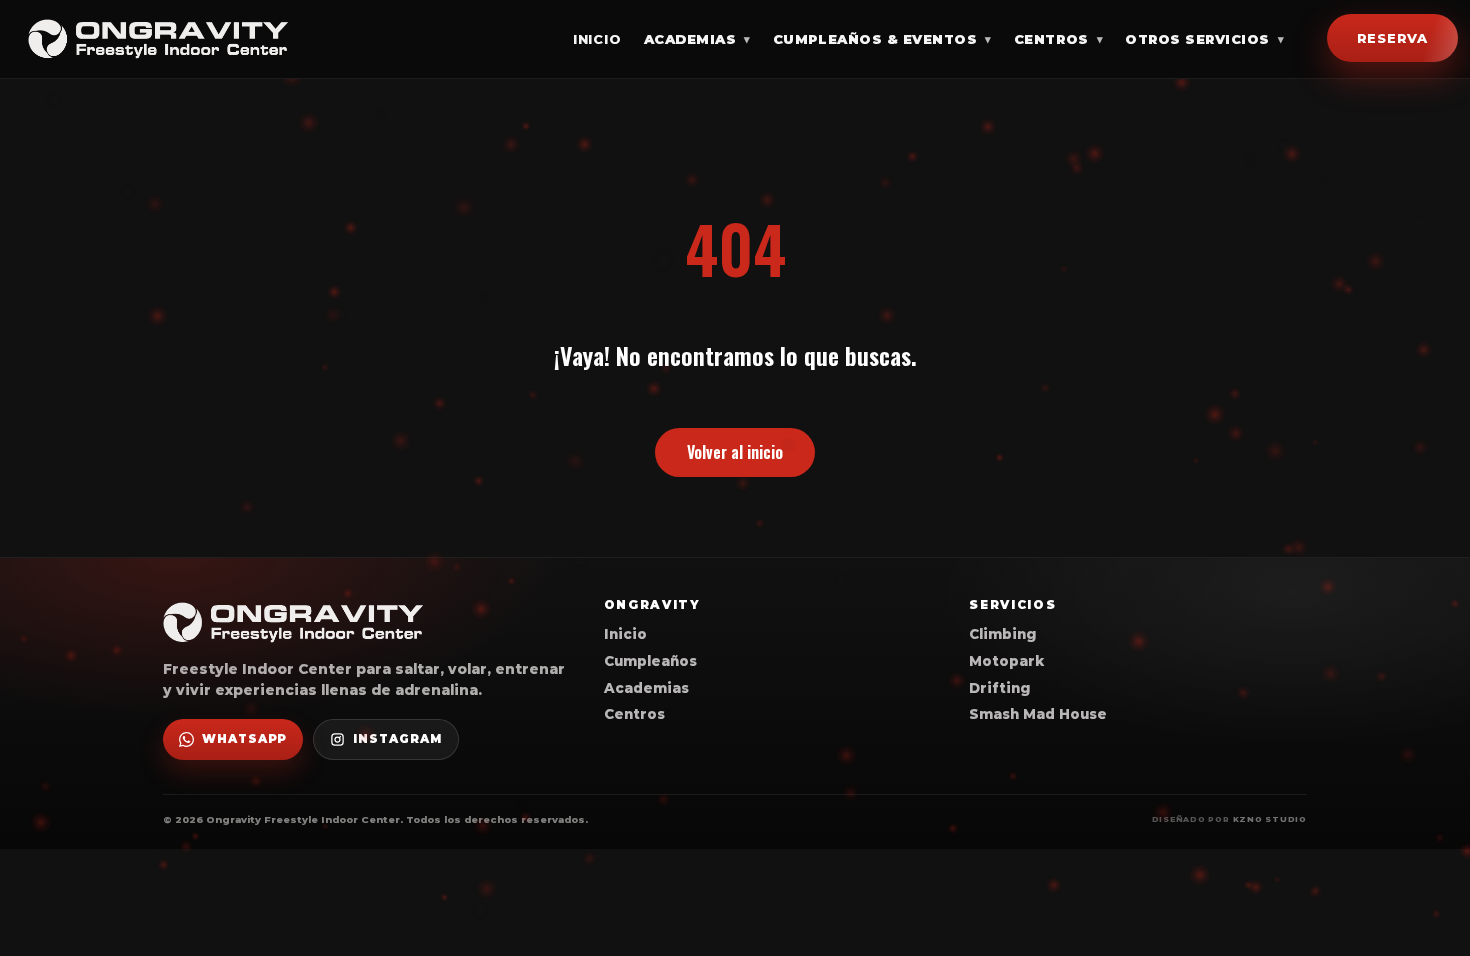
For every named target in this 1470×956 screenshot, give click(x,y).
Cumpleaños (650, 661)
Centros (1058, 39)
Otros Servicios (1204, 39)
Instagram (397, 739)
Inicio (597, 39)
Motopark (1006, 661)
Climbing (1002, 634)
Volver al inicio (735, 452)
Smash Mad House (1038, 714)
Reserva (1392, 38)
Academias (697, 39)
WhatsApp (244, 739)
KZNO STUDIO (1270, 819)
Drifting (999, 688)
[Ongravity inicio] (158, 39)
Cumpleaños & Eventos (882, 39)
